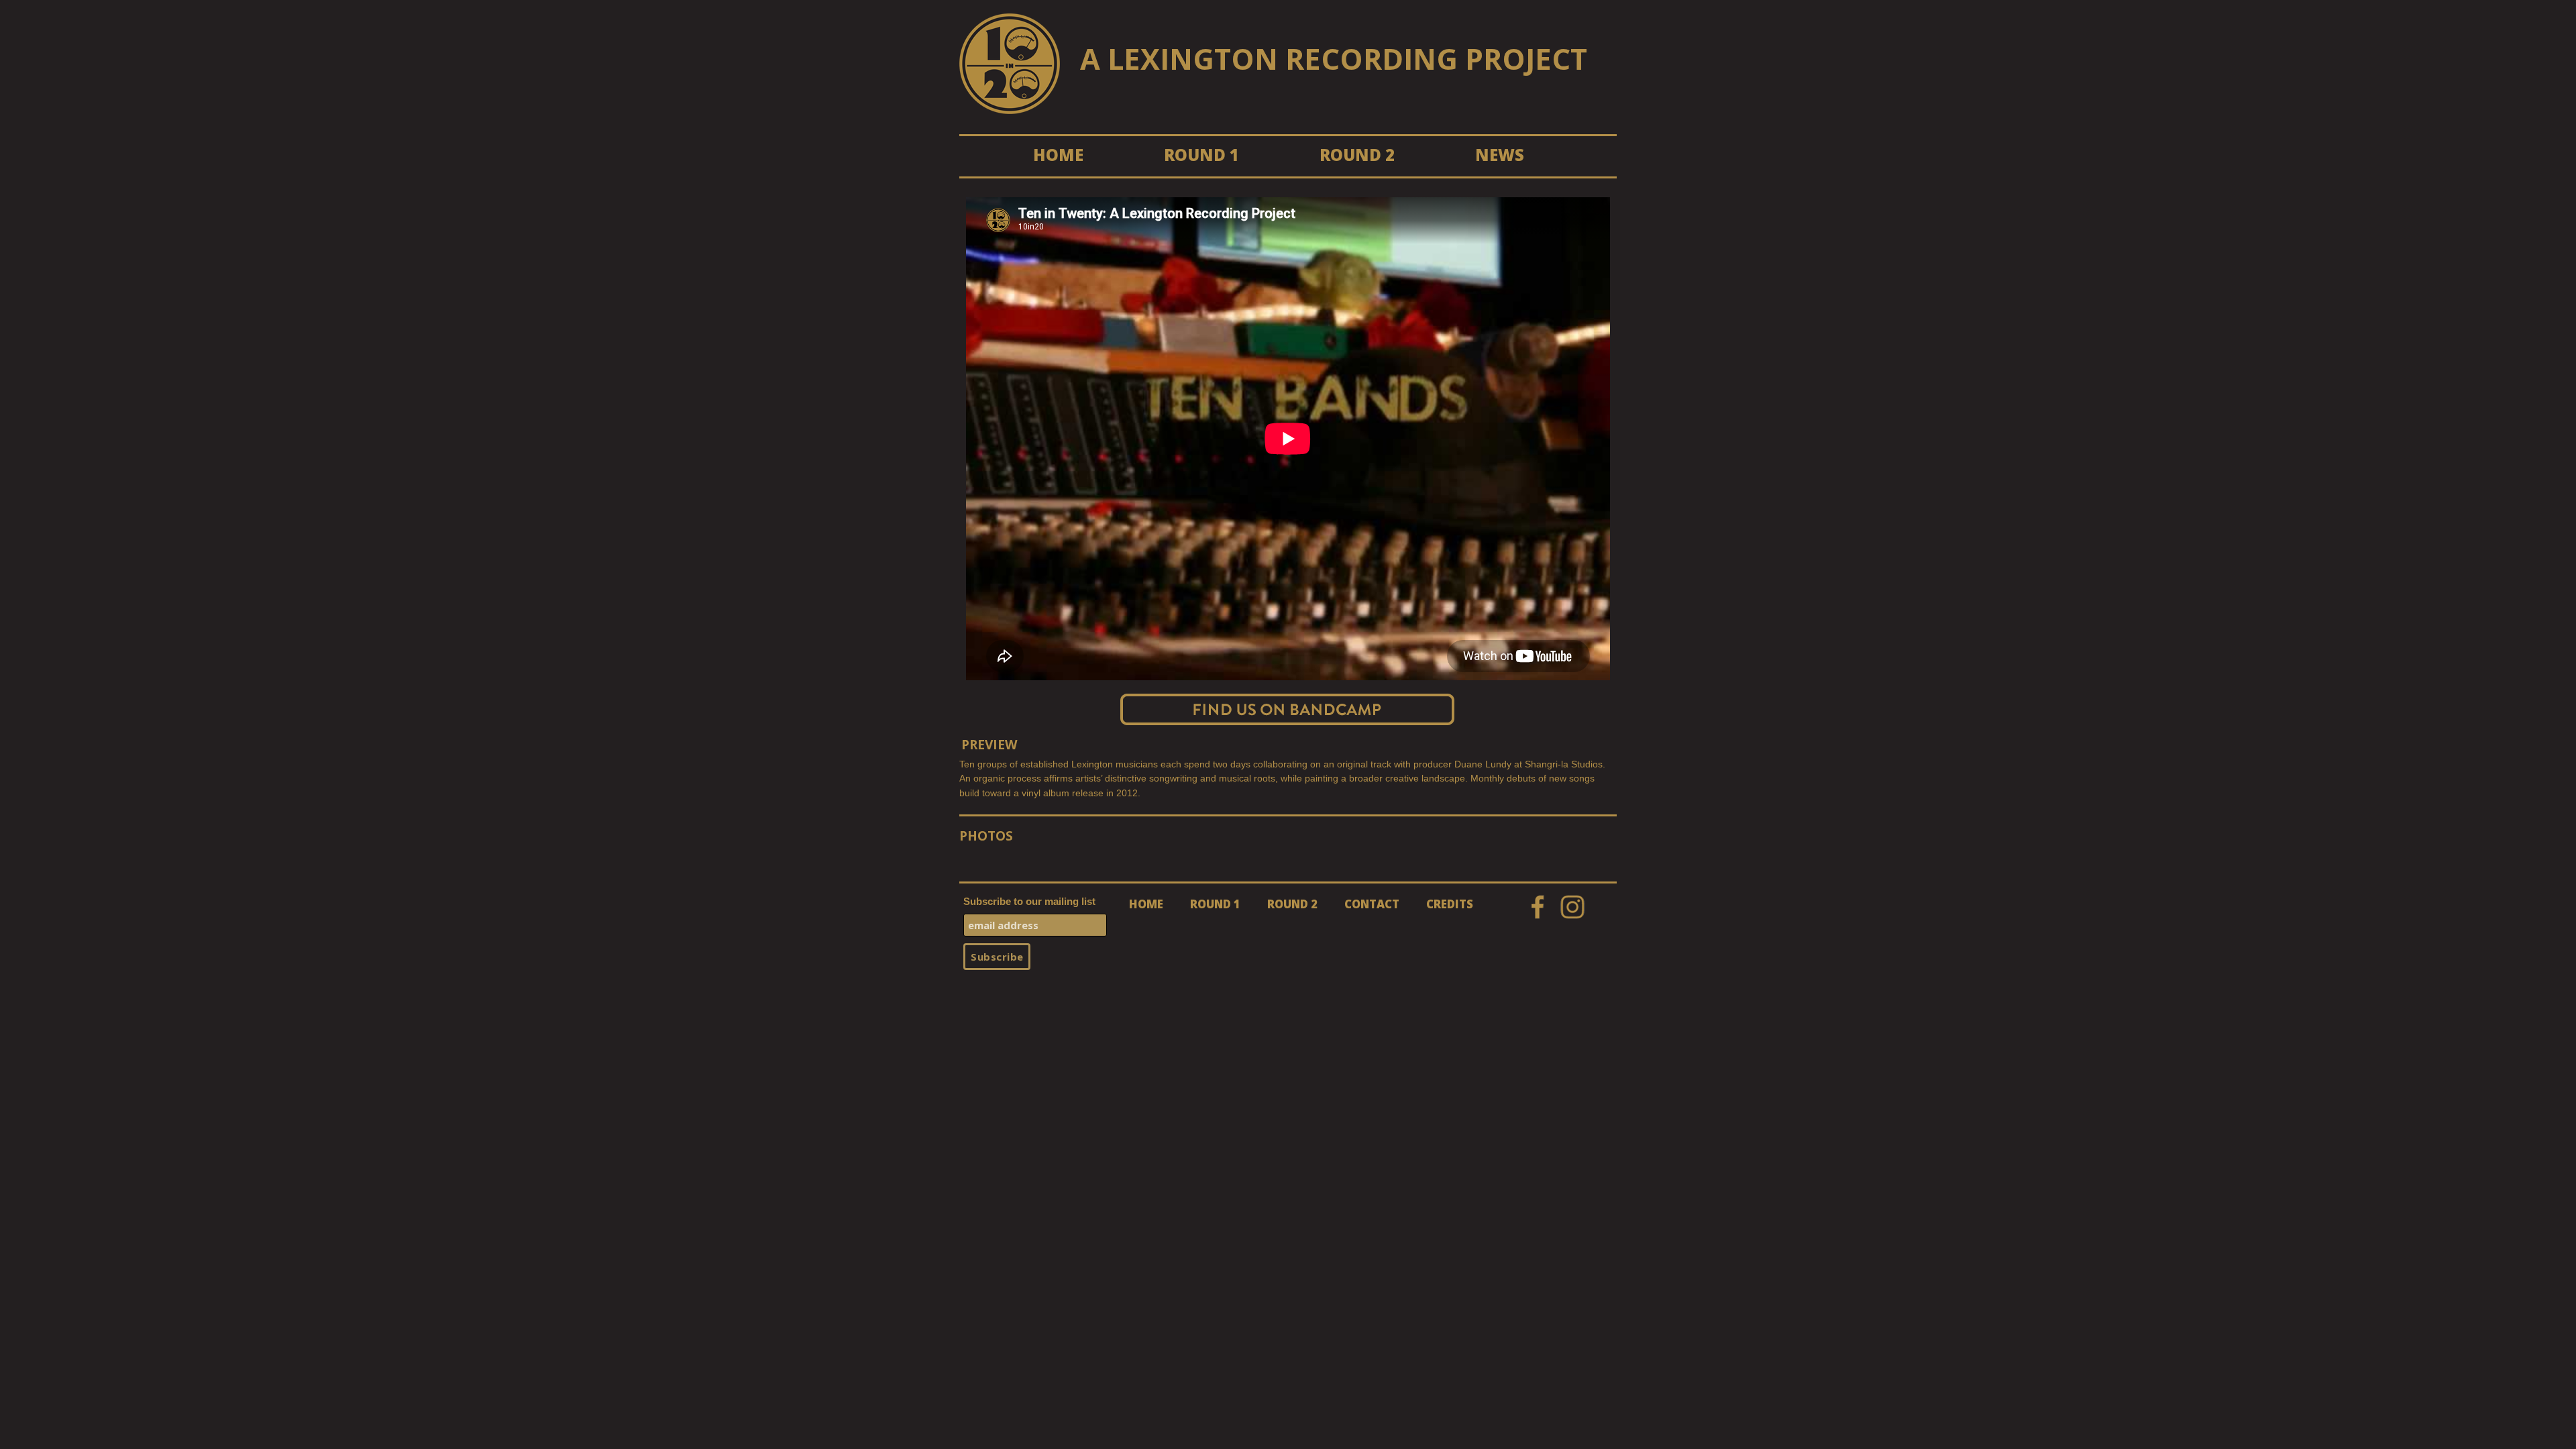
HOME (1058, 155)
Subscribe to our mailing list (1029, 901)
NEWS (1500, 155)
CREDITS (1450, 904)
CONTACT (1372, 904)
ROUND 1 (1201, 155)
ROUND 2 (1357, 155)
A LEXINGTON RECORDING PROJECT (1334, 59)
